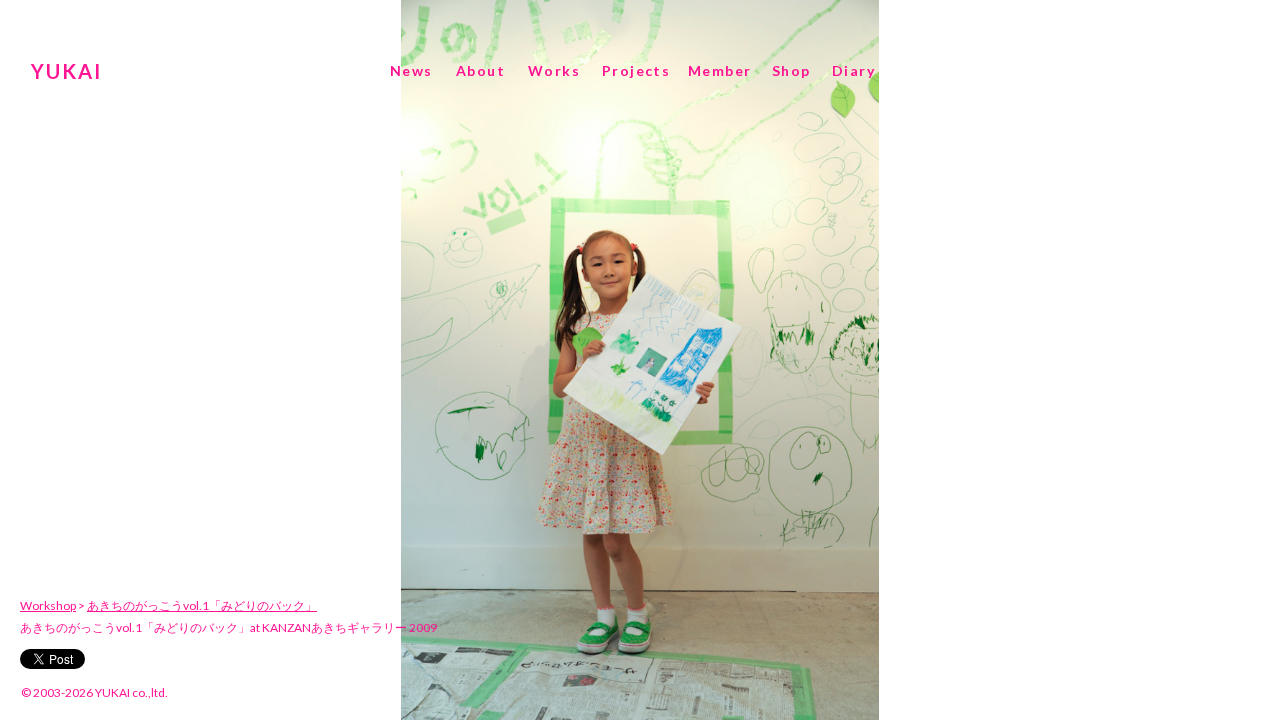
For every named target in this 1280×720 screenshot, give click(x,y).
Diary (853, 70)
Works (554, 70)
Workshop (48, 605)
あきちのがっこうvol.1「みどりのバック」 (202, 605)
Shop (791, 70)
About (480, 70)
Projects (636, 70)
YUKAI (66, 71)
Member (719, 70)
